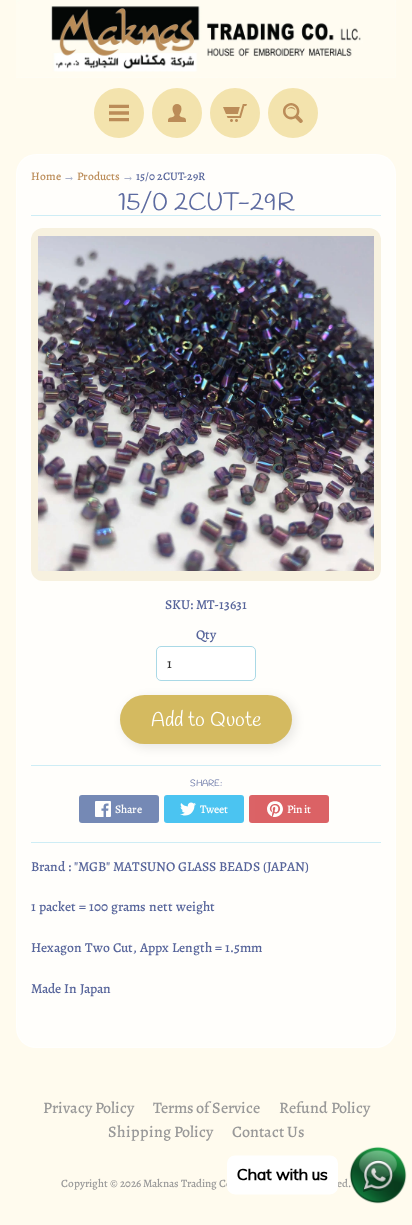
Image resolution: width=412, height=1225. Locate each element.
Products (98, 176)
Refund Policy (324, 1108)
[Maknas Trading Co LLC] (206, 39)
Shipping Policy (160, 1132)
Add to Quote (206, 720)
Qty (206, 634)
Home (46, 176)
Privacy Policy (88, 1108)
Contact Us (268, 1132)
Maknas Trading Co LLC (198, 1183)
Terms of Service (206, 1108)
